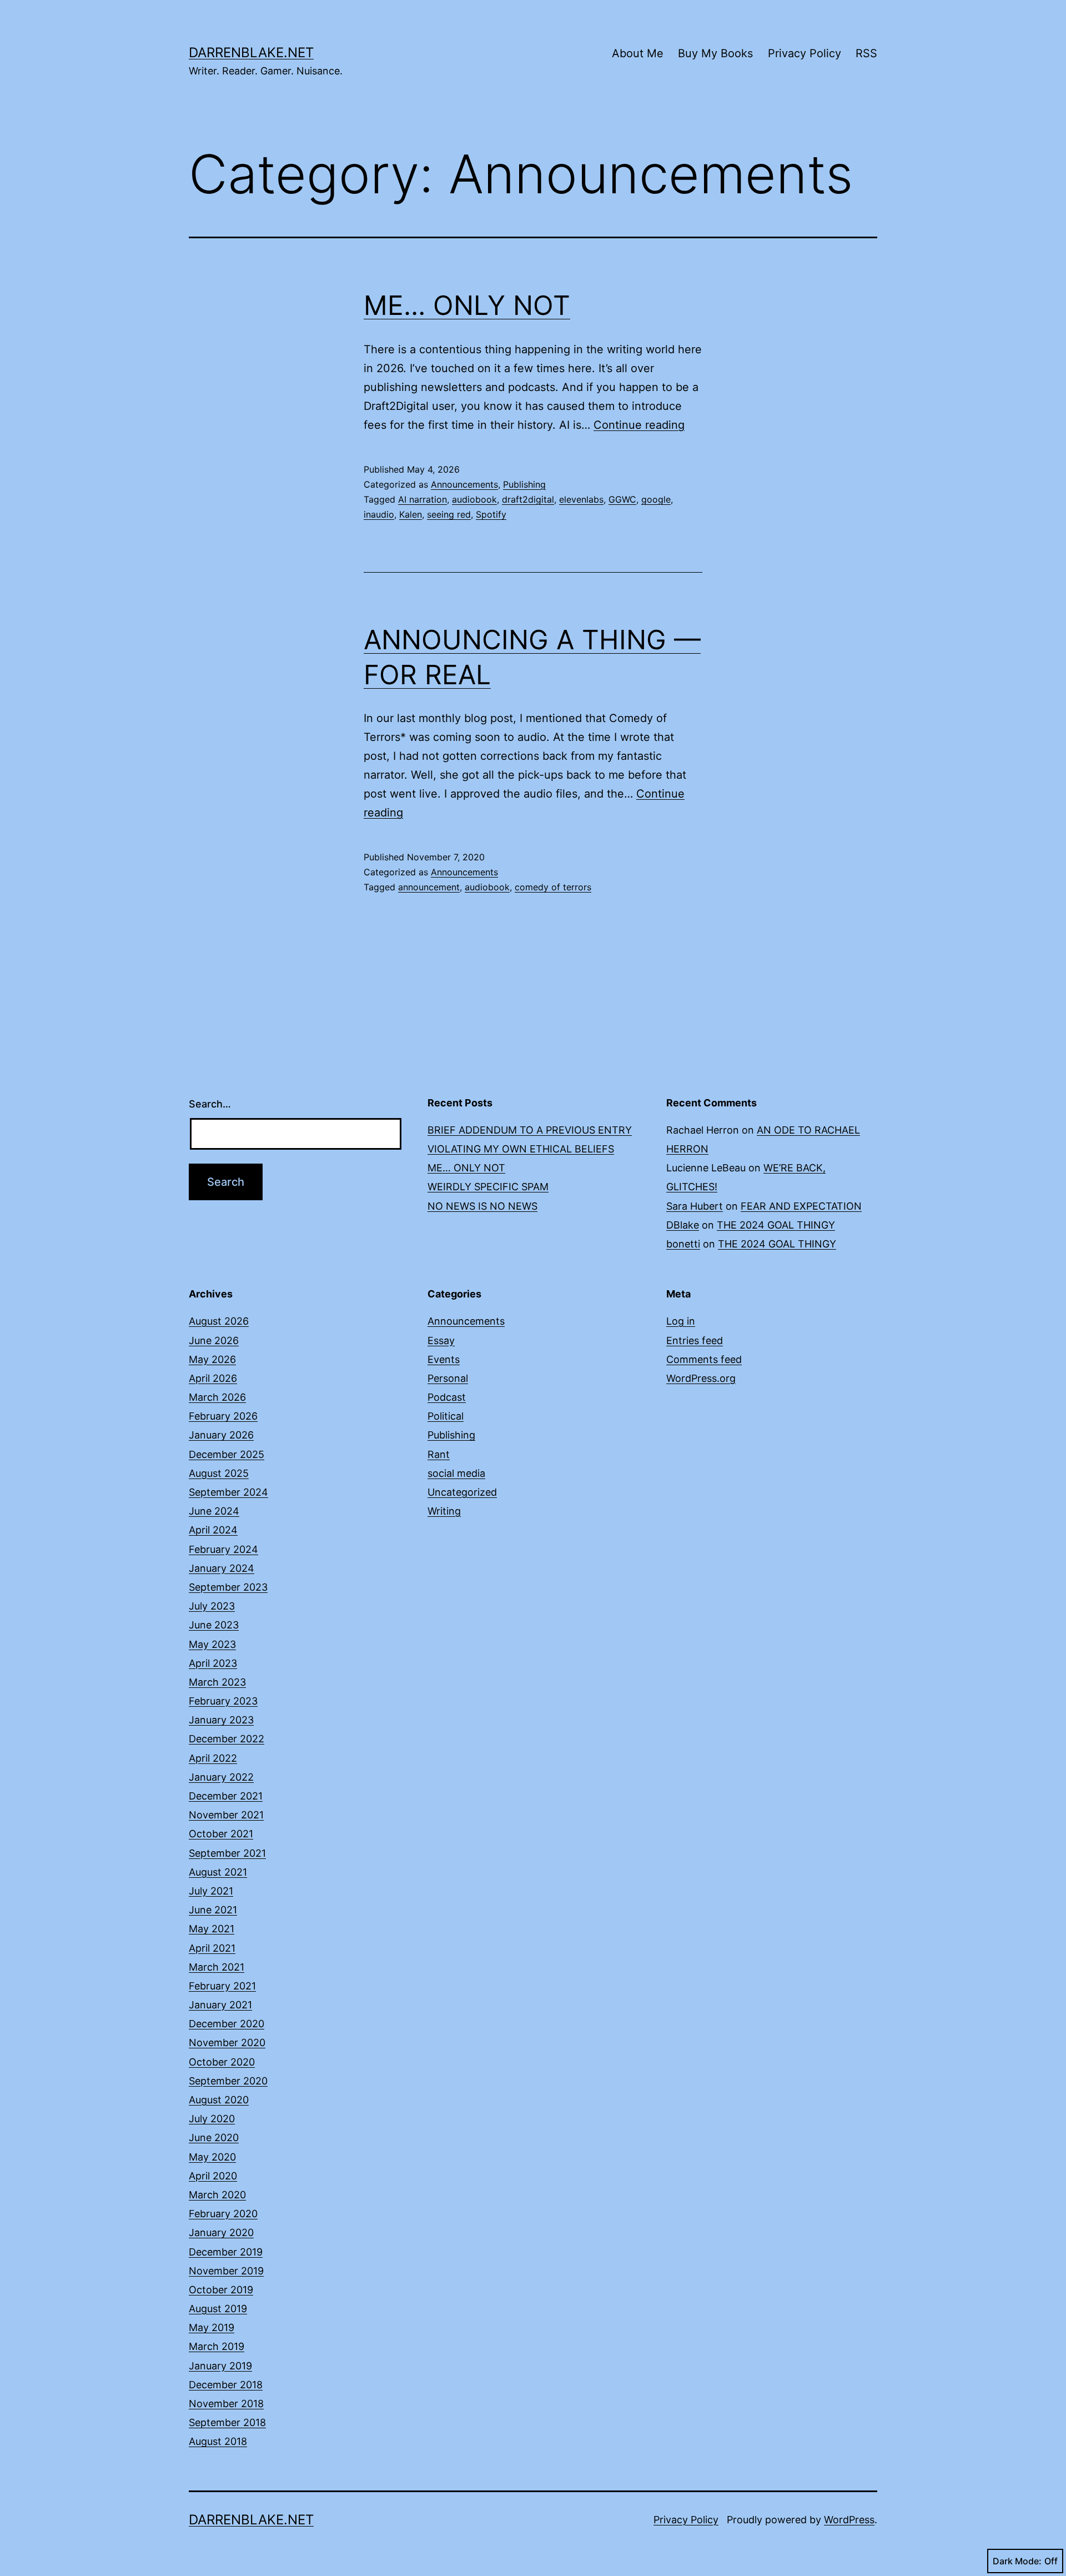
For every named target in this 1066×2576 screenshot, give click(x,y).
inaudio (379, 514)
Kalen (411, 514)
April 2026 (213, 1378)
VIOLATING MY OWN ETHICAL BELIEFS (521, 1149)
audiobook (474, 499)
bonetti (683, 1244)
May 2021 (212, 1929)
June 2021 (213, 1910)
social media (456, 1473)
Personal (448, 1378)
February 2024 (223, 1549)
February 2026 (223, 1416)
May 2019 (212, 2327)
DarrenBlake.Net (251, 52)
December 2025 (227, 1454)
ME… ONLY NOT (467, 305)
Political (446, 1416)
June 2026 (214, 1340)
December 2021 (226, 1796)
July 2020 (212, 2119)
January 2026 (221, 1435)
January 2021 (220, 2005)
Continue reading (639, 425)
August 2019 (218, 2309)
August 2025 (219, 1473)
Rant (439, 1454)
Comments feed (704, 1359)
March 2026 (217, 1397)
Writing (444, 1511)
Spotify (491, 514)
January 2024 (222, 1568)
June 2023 (214, 1625)
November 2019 (226, 2271)
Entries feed (695, 1340)
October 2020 (222, 2062)
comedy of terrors (553, 887)
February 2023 (223, 1701)
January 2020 (221, 2232)
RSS (866, 53)
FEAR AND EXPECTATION (801, 1206)
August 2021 (218, 1872)
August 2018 (218, 2441)
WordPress (849, 2520)
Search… (210, 1104)
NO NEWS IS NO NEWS (482, 1206)
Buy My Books (715, 53)
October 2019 (221, 2290)
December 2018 (226, 2385)
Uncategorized (462, 1492)
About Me (638, 53)
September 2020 (228, 2081)
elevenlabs (581, 499)
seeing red (449, 514)
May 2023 (212, 1644)
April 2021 (212, 1948)
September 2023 (228, 1587)
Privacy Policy (804, 53)
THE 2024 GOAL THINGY (776, 1225)
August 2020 (219, 2100)
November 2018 (226, 2404)
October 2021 (221, 1834)
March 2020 (217, 2195)
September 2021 (227, 1853)
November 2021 (226, 1815)
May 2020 (212, 2157)
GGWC (622, 499)
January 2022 (221, 1777)
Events (444, 1359)
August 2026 (219, 1321)
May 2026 (212, 1359)
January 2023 (221, 1720)
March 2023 (217, 1682)
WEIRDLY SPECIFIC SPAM (488, 1187)
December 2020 (227, 2024)
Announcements (464, 484)
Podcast (447, 1397)
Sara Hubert (695, 1206)
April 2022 (213, 1758)
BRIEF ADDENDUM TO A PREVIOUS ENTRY (530, 1130)
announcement (429, 887)
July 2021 (211, 1891)
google (656, 499)
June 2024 (214, 1511)
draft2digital (528, 499)
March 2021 (217, 1967)
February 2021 (222, 1986)
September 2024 (228, 1492)
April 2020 (213, 2176)
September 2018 (227, 2422)
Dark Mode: (1017, 2561)
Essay (441, 1340)
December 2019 (226, 2252)
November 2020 (227, 2043)
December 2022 (227, 1739)
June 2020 (214, 2138)
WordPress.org (701, 1378)
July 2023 (212, 1606)
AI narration (423, 499)
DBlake (683, 1225)
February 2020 (223, 2214)
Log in (681, 1321)
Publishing (524, 484)
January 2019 (220, 2366)
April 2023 (213, 1663)
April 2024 (213, 1530)
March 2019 (217, 2346)
